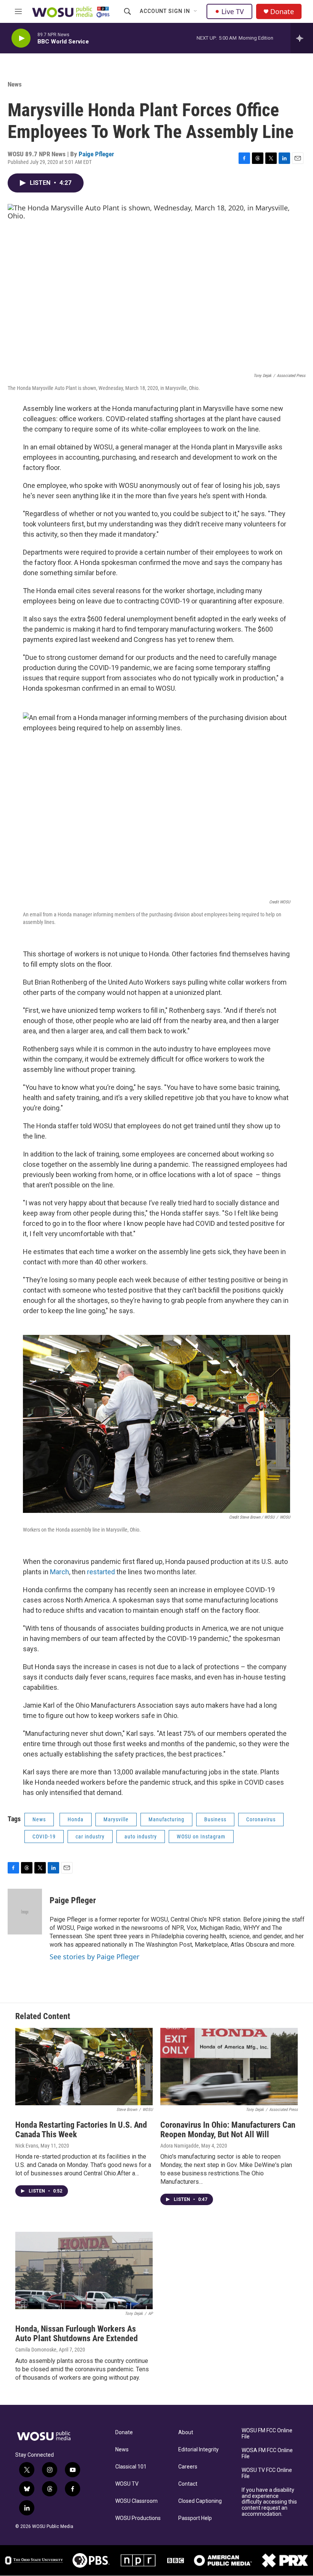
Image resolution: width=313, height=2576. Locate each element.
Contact (188, 2484)
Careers (188, 2467)
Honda (76, 1819)
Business (215, 1819)
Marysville (116, 1819)
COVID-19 (44, 1837)
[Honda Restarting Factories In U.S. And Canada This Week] (84, 2067)
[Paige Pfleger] (25, 1912)
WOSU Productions (138, 2518)
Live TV (233, 11)
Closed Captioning (200, 2501)
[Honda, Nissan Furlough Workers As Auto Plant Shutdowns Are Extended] (84, 2270)
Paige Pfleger (96, 154)
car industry (90, 1837)
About (186, 2432)
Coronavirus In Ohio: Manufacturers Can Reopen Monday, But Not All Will (228, 2130)
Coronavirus (261, 1819)
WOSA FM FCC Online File (267, 2453)
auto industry (141, 1837)
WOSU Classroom (136, 2501)
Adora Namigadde (180, 2146)
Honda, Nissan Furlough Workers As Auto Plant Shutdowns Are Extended (77, 2334)
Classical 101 (131, 2467)
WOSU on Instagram (201, 1837)
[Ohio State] (34, 2560)
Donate (282, 12)
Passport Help (195, 2518)
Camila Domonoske (36, 2350)
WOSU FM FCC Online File (267, 2434)
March (60, 1572)
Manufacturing (166, 1819)
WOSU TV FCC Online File (267, 2473)
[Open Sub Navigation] (196, 11)
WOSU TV (127, 2484)
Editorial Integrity (198, 2450)
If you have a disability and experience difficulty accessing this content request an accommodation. (269, 2502)
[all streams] (302, 38)
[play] (21, 38)
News (15, 84)
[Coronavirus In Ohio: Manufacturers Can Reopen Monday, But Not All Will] (229, 2067)
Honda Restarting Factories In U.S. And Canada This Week (81, 2130)
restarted (101, 1572)
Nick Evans (27, 2146)
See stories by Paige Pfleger (94, 1957)
